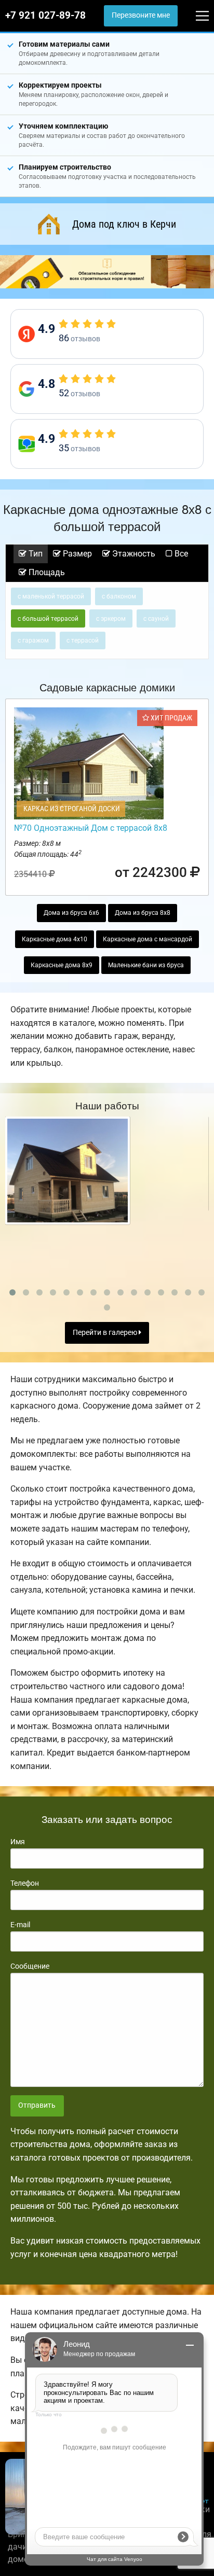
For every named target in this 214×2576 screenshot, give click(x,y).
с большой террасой (48, 619)
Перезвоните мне (141, 15)
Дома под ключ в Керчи (124, 224)
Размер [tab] (76, 554)
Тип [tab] (35, 554)
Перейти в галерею (106, 1333)
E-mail (20, 1925)
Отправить (37, 2105)
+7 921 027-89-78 (45, 16)
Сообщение (30, 1966)
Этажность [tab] (133, 554)
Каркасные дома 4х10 (55, 939)
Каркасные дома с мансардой (148, 939)
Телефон (25, 1883)
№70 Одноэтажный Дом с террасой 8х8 (91, 828)
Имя (18, 1842)
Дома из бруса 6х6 (71, 913)
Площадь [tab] (46, 572)
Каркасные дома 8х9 (62, 965)
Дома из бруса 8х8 (143, 913)
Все (180, 554)
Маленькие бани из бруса (146, 965)
